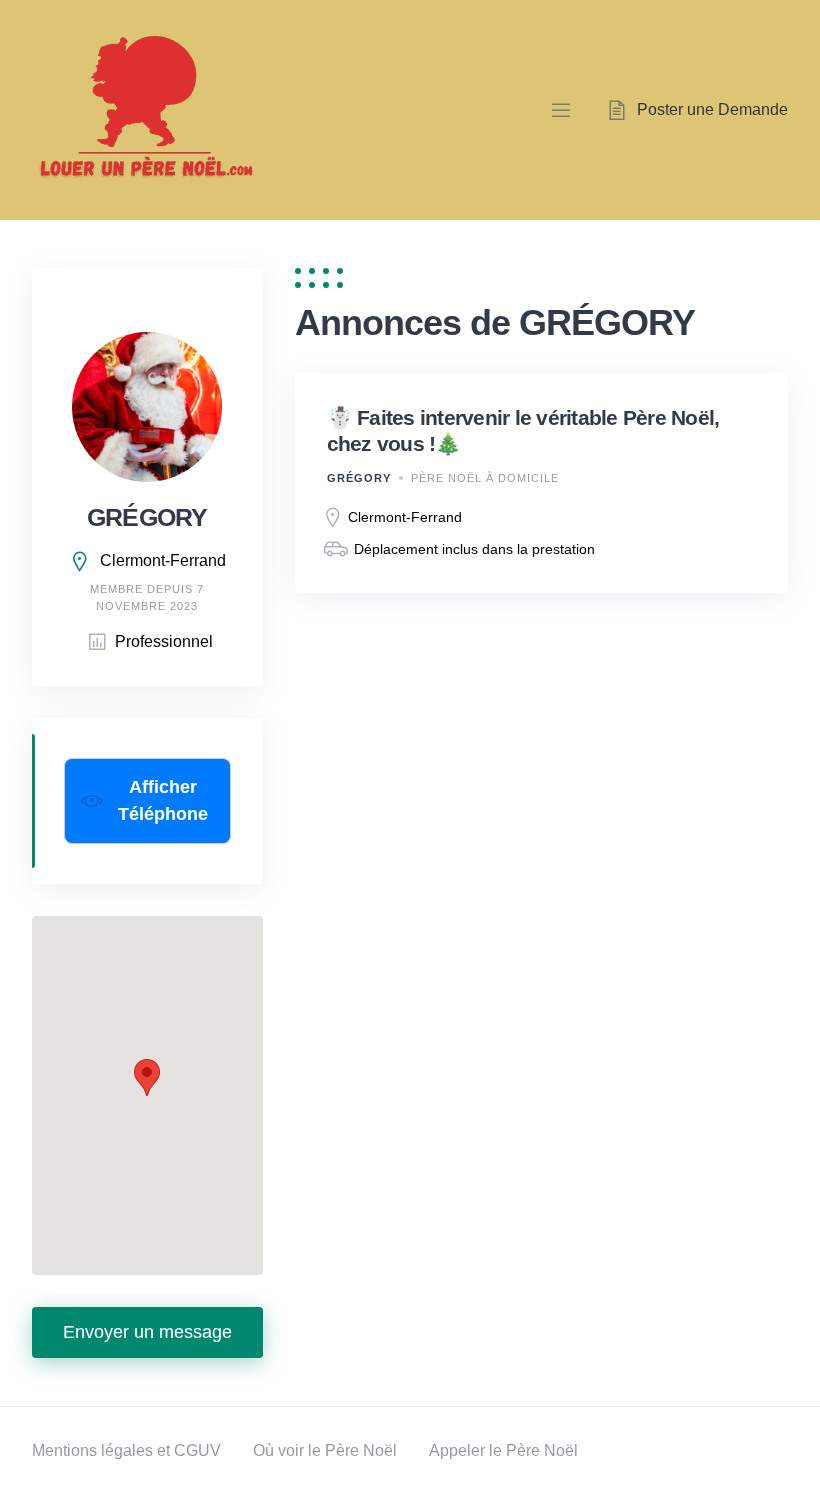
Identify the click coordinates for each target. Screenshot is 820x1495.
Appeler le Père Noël (503, 1450)
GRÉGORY (359, 478)
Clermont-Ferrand (163, 560)
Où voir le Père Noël (325, 1450)
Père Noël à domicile (485, 478)
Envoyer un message (147, 1332)
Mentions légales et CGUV (126, 1450)
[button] (147, 1077)
